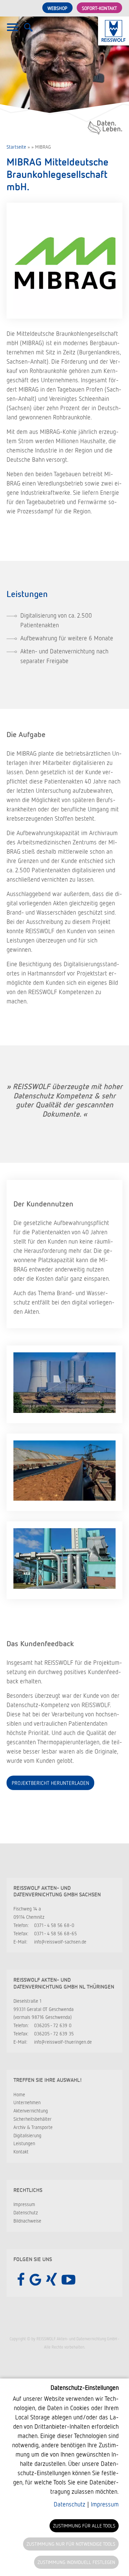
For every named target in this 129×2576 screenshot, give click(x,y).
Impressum (24, 2204)
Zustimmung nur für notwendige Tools (71, 2544)
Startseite (16, 147)
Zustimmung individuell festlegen (76, 2562)
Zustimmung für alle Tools (84, 2526)
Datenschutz (26, 2212)
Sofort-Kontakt (99, 8)
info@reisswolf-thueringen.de (63, 2042)
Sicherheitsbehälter (33, 2119)
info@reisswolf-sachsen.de (60, 1942)
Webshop (57, 8)
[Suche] (28, 31)
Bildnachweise (27, 2221)
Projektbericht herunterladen (50, 1783)
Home (19, 2094)
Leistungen (24, 2143)
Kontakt (21, 2152)
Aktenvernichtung (31, 2111)
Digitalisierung (27, 2135)
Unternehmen (27, 2102)
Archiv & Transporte (33, 2127)
